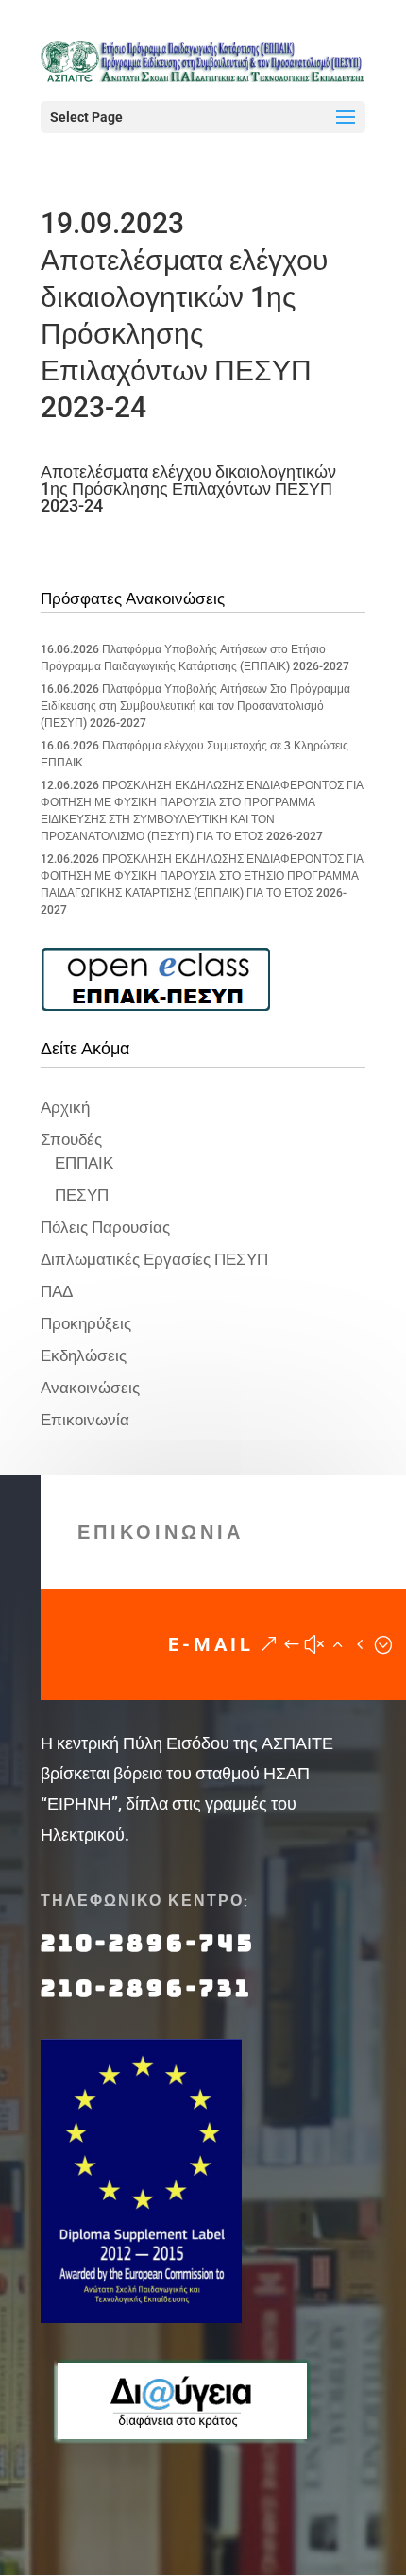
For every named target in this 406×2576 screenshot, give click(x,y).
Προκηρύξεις (86, 1323)
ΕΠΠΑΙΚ (84, 1163)
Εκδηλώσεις (84, 1355)
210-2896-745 (148, 1943)
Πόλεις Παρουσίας (105, 1227)
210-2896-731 (146, 1988)
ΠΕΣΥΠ (82, 1195)
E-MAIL (211, 1644)
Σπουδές (71, 1139)
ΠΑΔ (57, 1291)
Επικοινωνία (85, 1420)
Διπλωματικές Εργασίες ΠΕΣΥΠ (154, 1259)
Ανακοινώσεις (90, 1388)
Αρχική (65, 1107)
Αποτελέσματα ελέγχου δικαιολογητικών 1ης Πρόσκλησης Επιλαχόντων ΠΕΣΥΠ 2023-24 (188, 488)
